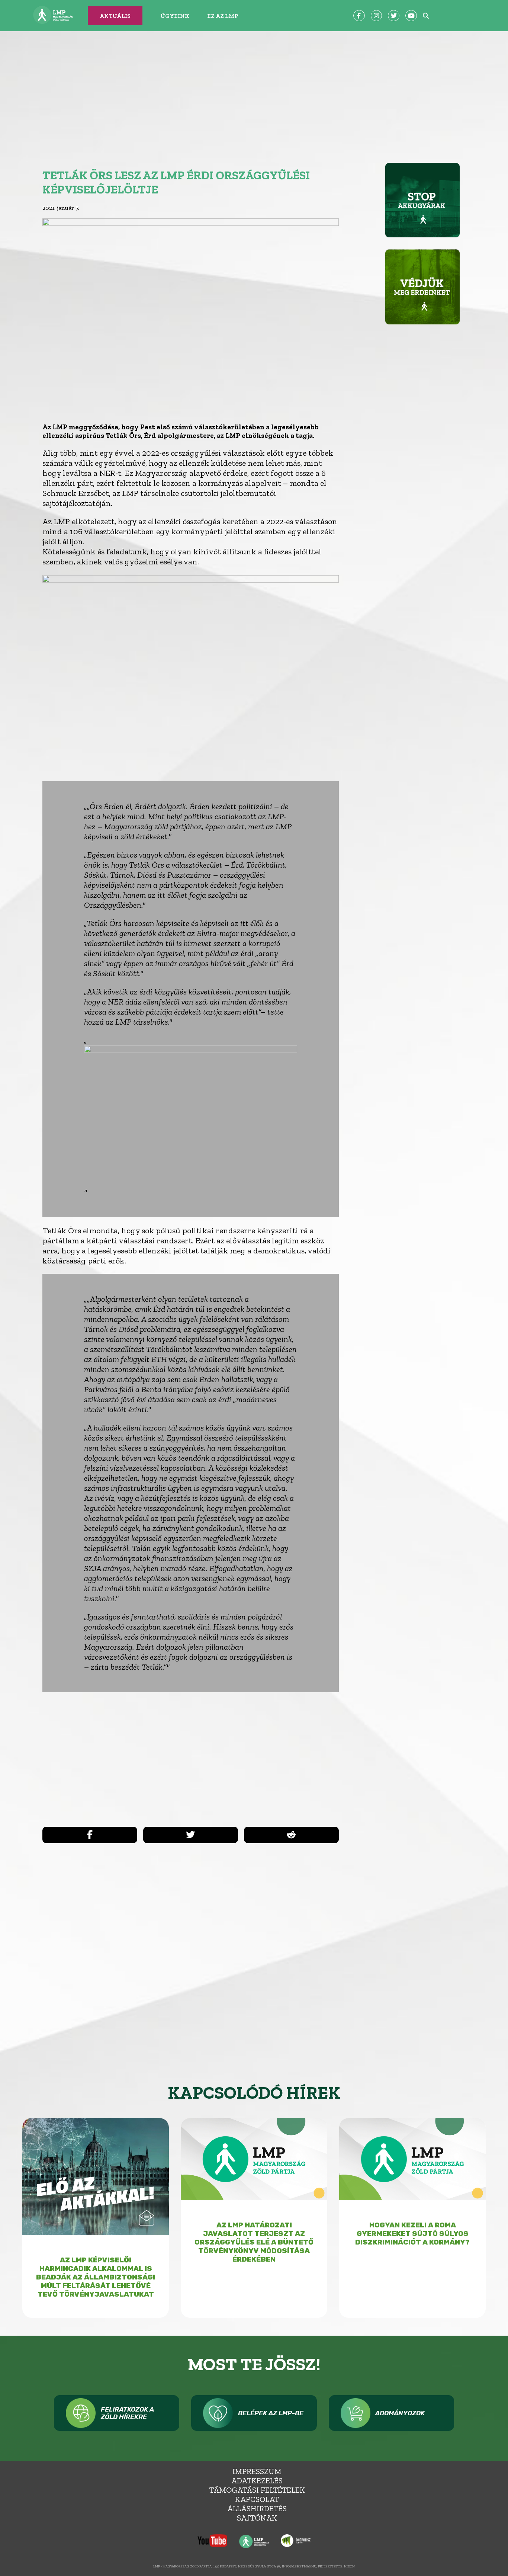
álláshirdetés (257, 2508)
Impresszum (257, 2471)
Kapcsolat (257, 2499)
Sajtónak (257, 2518)
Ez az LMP (223, 16)
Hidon (349, 2566)
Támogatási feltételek (257, 2490)
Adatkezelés (257, 2481)
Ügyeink (175, 16)
